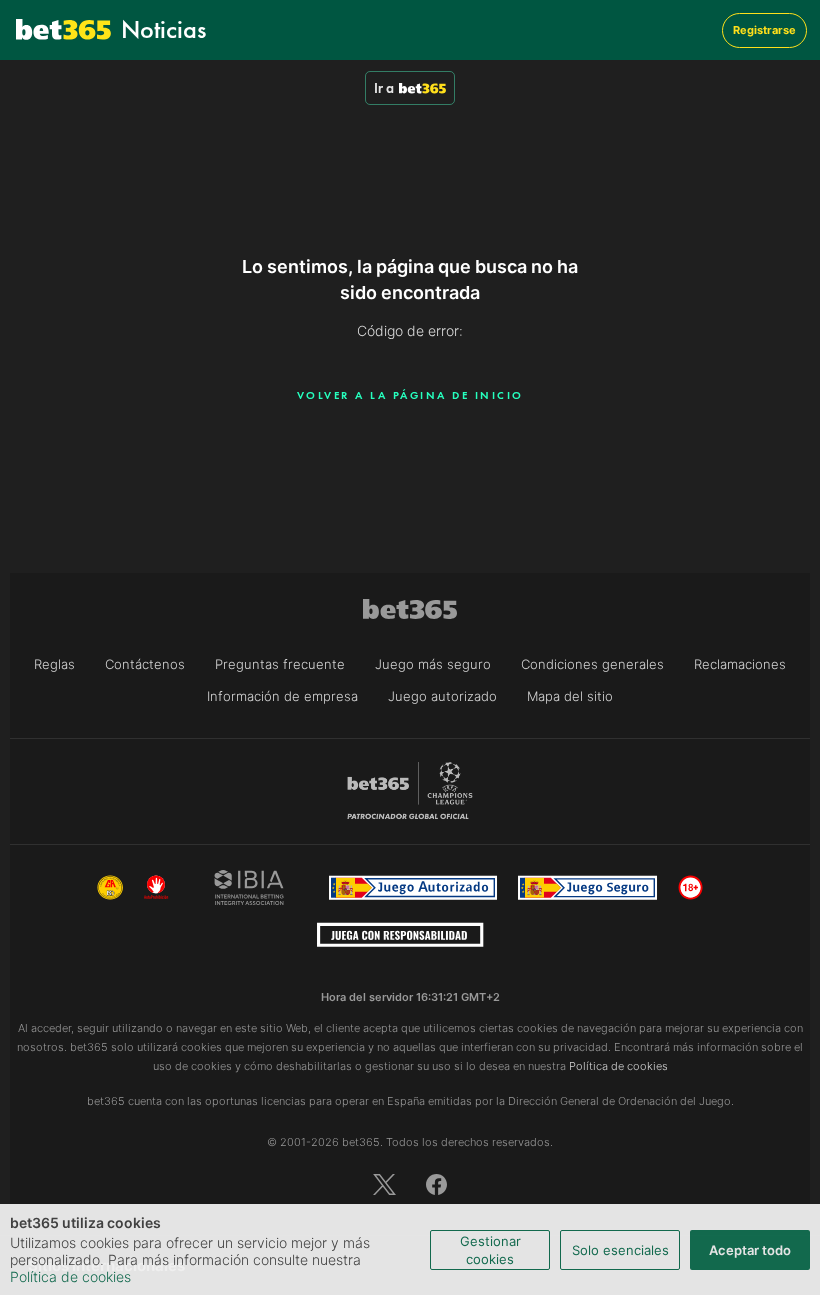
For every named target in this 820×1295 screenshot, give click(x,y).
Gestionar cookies (490, 1250)
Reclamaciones (740, 664)
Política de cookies (70, 1276)
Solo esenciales (620, 1250)
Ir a (384, 88)
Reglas (54, 664)
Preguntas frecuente (280, 664)
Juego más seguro (433, 664)
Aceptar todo (750, 1250)
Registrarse (764, 30)
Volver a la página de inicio (410, 395)
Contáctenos (145, 664)
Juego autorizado (442, 696)
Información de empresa (282, 696)
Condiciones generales (592, 664)
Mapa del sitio (570, 696)
